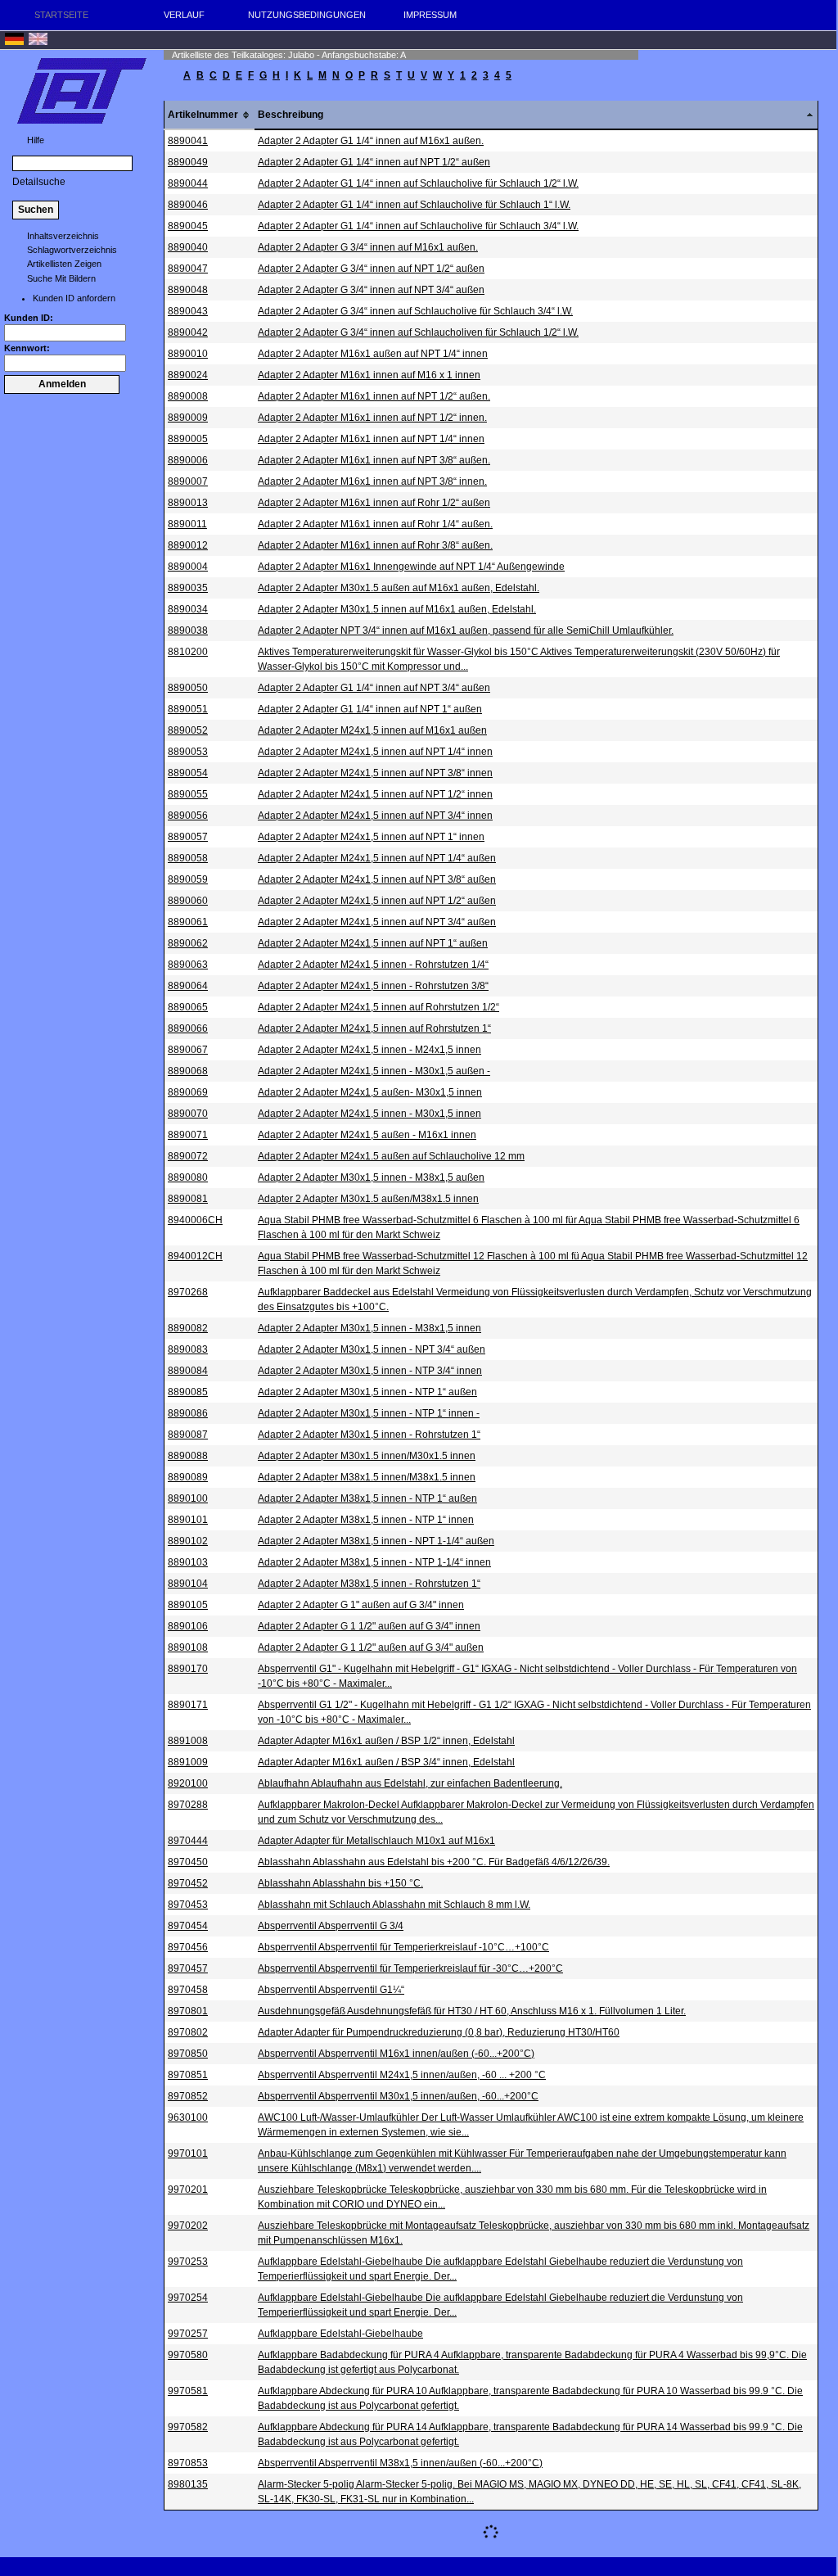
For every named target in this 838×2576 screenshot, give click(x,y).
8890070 (188, 1114)
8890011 (187, 524)
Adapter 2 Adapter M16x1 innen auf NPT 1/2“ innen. (372, 418)
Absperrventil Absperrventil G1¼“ (331, 1990)
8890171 (188, 1705)
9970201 (188, 2190)
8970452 (188, 1883)
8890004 (188, 567)
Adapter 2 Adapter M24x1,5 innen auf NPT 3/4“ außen (377, 922)
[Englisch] (38, 42)
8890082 (188, 1328)
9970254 (188, 2298)
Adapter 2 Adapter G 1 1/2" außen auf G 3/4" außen (371, 1647)
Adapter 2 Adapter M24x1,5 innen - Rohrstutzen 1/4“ (373, 965)
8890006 (188, 460)
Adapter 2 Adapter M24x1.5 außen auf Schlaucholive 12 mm (391, 1156)
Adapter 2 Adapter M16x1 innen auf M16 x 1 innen (369, 375)
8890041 (188, 141)
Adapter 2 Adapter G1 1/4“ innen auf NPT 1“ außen (370, 709)
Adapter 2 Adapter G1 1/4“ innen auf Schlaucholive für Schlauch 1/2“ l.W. (418, 183)
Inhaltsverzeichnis (63, 236)
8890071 (188, 1135)
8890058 (188, 858)
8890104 (188, 1584)
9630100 (188, 2117)
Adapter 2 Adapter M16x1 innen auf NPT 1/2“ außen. (374, 396)
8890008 (188, 396)
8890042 (188, 332)
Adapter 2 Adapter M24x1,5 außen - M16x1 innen (367, 1135)
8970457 (188, 1968)
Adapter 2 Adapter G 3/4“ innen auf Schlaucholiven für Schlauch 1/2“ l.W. (418, 332)
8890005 (188, 439)
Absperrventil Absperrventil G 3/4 (331, 1926)
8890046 (188, 205)
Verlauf (184, 15)
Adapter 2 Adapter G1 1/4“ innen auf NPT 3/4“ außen (374, 688)
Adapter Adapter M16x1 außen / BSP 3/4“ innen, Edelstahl (386, 1762)
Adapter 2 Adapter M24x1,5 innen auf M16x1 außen (372, 730)
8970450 (188, 1862)
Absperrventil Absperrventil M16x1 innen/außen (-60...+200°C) (396, 2054)
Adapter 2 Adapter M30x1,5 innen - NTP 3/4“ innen (370, 1371)
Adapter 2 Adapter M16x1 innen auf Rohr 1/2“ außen (374, 503)
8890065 (188, 1007)
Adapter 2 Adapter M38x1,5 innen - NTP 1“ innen (366, 1520)
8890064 (188, 986)
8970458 (188, 1990)
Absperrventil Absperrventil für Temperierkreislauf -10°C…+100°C (403, 1947)
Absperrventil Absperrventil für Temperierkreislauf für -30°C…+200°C (410, 1968)
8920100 (188, 1783)
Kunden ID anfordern (74, 298)
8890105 (188, 1605)
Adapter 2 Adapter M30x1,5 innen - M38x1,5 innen (369, 1328)
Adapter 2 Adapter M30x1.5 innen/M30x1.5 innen (367, 1456)
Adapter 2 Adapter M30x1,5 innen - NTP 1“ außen (367, 1392)
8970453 (188, 1905)
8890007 (188, 481)
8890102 (188, 1541)
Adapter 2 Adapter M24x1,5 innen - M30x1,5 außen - (374, 1071)
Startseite (61, 15)
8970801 (188, 2011)
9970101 (188, 2153)
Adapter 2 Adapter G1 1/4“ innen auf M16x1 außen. (371, 141)
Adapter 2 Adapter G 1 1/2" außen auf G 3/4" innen (369, 1626)
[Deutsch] (14, 42)
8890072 (188, 1156)
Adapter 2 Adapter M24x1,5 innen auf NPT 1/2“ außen (377, 901)
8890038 (188, 630)
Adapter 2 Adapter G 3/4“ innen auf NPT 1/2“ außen (371, 269)
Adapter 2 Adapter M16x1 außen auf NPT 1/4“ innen (373, 354)
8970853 (188, 2463)
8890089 (188, 1477)
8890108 (188, 1647)
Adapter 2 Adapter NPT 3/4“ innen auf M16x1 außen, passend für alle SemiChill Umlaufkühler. (466, 630)
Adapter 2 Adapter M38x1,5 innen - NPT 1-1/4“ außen (376, 1541)
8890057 (188, 837)
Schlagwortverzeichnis (72, 250)
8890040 (188, 247)
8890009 (188, 418)
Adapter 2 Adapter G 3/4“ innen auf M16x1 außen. (368, 247)
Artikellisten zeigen (64, 264)
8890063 (188, 965)
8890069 (188, 1092)
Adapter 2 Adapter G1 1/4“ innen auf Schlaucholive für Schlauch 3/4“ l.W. (418, 226)
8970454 (188, 1926)
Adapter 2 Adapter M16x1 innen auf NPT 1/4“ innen (371, 439)
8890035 (188, 588)
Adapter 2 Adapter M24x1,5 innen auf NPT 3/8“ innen (375, 773)
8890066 (188, 1028)
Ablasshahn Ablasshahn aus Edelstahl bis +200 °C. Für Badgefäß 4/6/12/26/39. (434, 1862)
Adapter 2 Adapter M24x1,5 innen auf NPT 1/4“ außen (377, 858)
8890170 (188, 1669)
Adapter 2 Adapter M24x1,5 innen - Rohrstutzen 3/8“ (373, 986)
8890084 (188, 1371)
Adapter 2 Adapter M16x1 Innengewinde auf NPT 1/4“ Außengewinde (411, 567)
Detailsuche (39, 182)
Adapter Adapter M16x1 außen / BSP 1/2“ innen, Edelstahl (386, 1741)
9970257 (188, 2334)
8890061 (188, 922)
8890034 (188, 609)
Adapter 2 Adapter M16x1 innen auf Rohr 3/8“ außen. (375, 545)
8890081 (188, 1199)
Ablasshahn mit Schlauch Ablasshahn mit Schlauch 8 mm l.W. (394, 1905)
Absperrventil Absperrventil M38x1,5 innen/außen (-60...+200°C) (400, 2463)
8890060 (188, 901)
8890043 (188, 311)
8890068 (188, 1071)
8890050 (188, 688)
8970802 (188, 2032)
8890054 (188, 773)
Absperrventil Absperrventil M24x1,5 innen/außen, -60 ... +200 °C (402, 2075)
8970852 (188, 2096)
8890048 (188, 290)
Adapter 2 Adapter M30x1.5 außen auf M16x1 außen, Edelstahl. (399, 588)
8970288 (188, 1805)
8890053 (188, 752)
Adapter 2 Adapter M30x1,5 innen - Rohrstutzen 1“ (369, 1435)
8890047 (188, 269)
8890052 (188, 730)
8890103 (188, 1562)
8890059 (188, 879)
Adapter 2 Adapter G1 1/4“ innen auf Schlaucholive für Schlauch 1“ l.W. (414, 205)
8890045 (188, 226)
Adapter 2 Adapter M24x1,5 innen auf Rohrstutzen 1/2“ (378, 1007)
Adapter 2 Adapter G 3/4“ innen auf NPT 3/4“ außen (371, 290)
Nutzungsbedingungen (307, 15)
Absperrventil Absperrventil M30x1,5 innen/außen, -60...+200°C (398, 2096)
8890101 (188, 1520)
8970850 (188, 2054)
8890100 (188, 1498)
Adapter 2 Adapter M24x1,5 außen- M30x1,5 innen (370, 1092)
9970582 (188, 2427)
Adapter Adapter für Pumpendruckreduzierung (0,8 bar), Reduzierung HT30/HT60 (439, 2032)
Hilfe (36, 140)
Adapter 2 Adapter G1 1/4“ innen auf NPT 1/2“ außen (374, 162)
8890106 (188, 1626)
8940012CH (195, 1256)
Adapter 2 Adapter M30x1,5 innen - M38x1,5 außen (371, 1177)
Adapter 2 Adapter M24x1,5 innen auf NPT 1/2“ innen (375, 794)
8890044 (188, 183)
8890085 (188, 1392)
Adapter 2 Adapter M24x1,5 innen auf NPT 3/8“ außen (377, 879)
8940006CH (195, 1220)
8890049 (188, 162)
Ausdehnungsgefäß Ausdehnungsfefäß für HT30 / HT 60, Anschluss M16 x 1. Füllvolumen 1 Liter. (472, 2011)
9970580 (188, 2355)
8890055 (188, 794)
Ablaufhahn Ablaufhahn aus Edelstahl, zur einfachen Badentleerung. (410, 1783)
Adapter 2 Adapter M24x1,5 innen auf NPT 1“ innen (371, 837)
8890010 (188, 354)
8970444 (188, 1841)
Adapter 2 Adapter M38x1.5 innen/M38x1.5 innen (367, 1477)
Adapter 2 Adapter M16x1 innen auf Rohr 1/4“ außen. (375, 524)
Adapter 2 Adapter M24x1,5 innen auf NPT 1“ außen (373, 943)
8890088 (188, 1456)
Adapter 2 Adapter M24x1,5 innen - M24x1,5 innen (369, 1050)
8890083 (188, 1349)
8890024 (188, 375)
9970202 (188, 2226)
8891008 (188, 1741)
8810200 (188, 652)
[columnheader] (210, 115)
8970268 (188, 1292)
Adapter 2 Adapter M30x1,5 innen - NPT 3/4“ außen (372, 1349)
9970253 (188, 2262)
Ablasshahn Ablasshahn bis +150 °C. (340, 1883)
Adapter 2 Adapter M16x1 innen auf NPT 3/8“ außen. (374, 460)
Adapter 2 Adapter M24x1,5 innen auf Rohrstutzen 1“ (374, 1028)
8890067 (188, 1050)
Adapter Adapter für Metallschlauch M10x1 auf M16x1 (376, 1841)
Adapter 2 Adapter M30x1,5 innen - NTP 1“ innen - (369, 1413)
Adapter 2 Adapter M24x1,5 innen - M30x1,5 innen (369, 1114)
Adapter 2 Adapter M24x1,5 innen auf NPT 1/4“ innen (375, 752)
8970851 (188, 2075)
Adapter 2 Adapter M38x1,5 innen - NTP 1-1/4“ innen (374, 1562)
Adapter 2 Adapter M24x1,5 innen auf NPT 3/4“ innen (375, 816)
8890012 (188, 545)
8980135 (188, 2484)
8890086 (188, 1413)
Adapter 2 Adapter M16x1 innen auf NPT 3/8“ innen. (372, 481)
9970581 (188, 2391)
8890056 (188, 816)
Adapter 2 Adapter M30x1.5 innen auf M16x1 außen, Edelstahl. (397, 609)
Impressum (430, 15)
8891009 (188, 1762)
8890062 (188, 943)
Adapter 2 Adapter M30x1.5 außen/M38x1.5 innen (368, 1199)
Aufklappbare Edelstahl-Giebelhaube (340, 2334)
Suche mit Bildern (61, 278)
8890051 (188, 709)
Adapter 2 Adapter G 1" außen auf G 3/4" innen (361, 1605)
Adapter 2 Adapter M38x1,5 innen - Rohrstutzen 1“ (369, 1584)
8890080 (188, 1177)
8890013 (188, 503)
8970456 (188, 1947)
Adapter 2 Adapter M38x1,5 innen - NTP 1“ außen (367, 1498)
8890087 (188, 1435)
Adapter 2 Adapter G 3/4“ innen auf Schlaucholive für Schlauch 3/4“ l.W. (415, 311)
